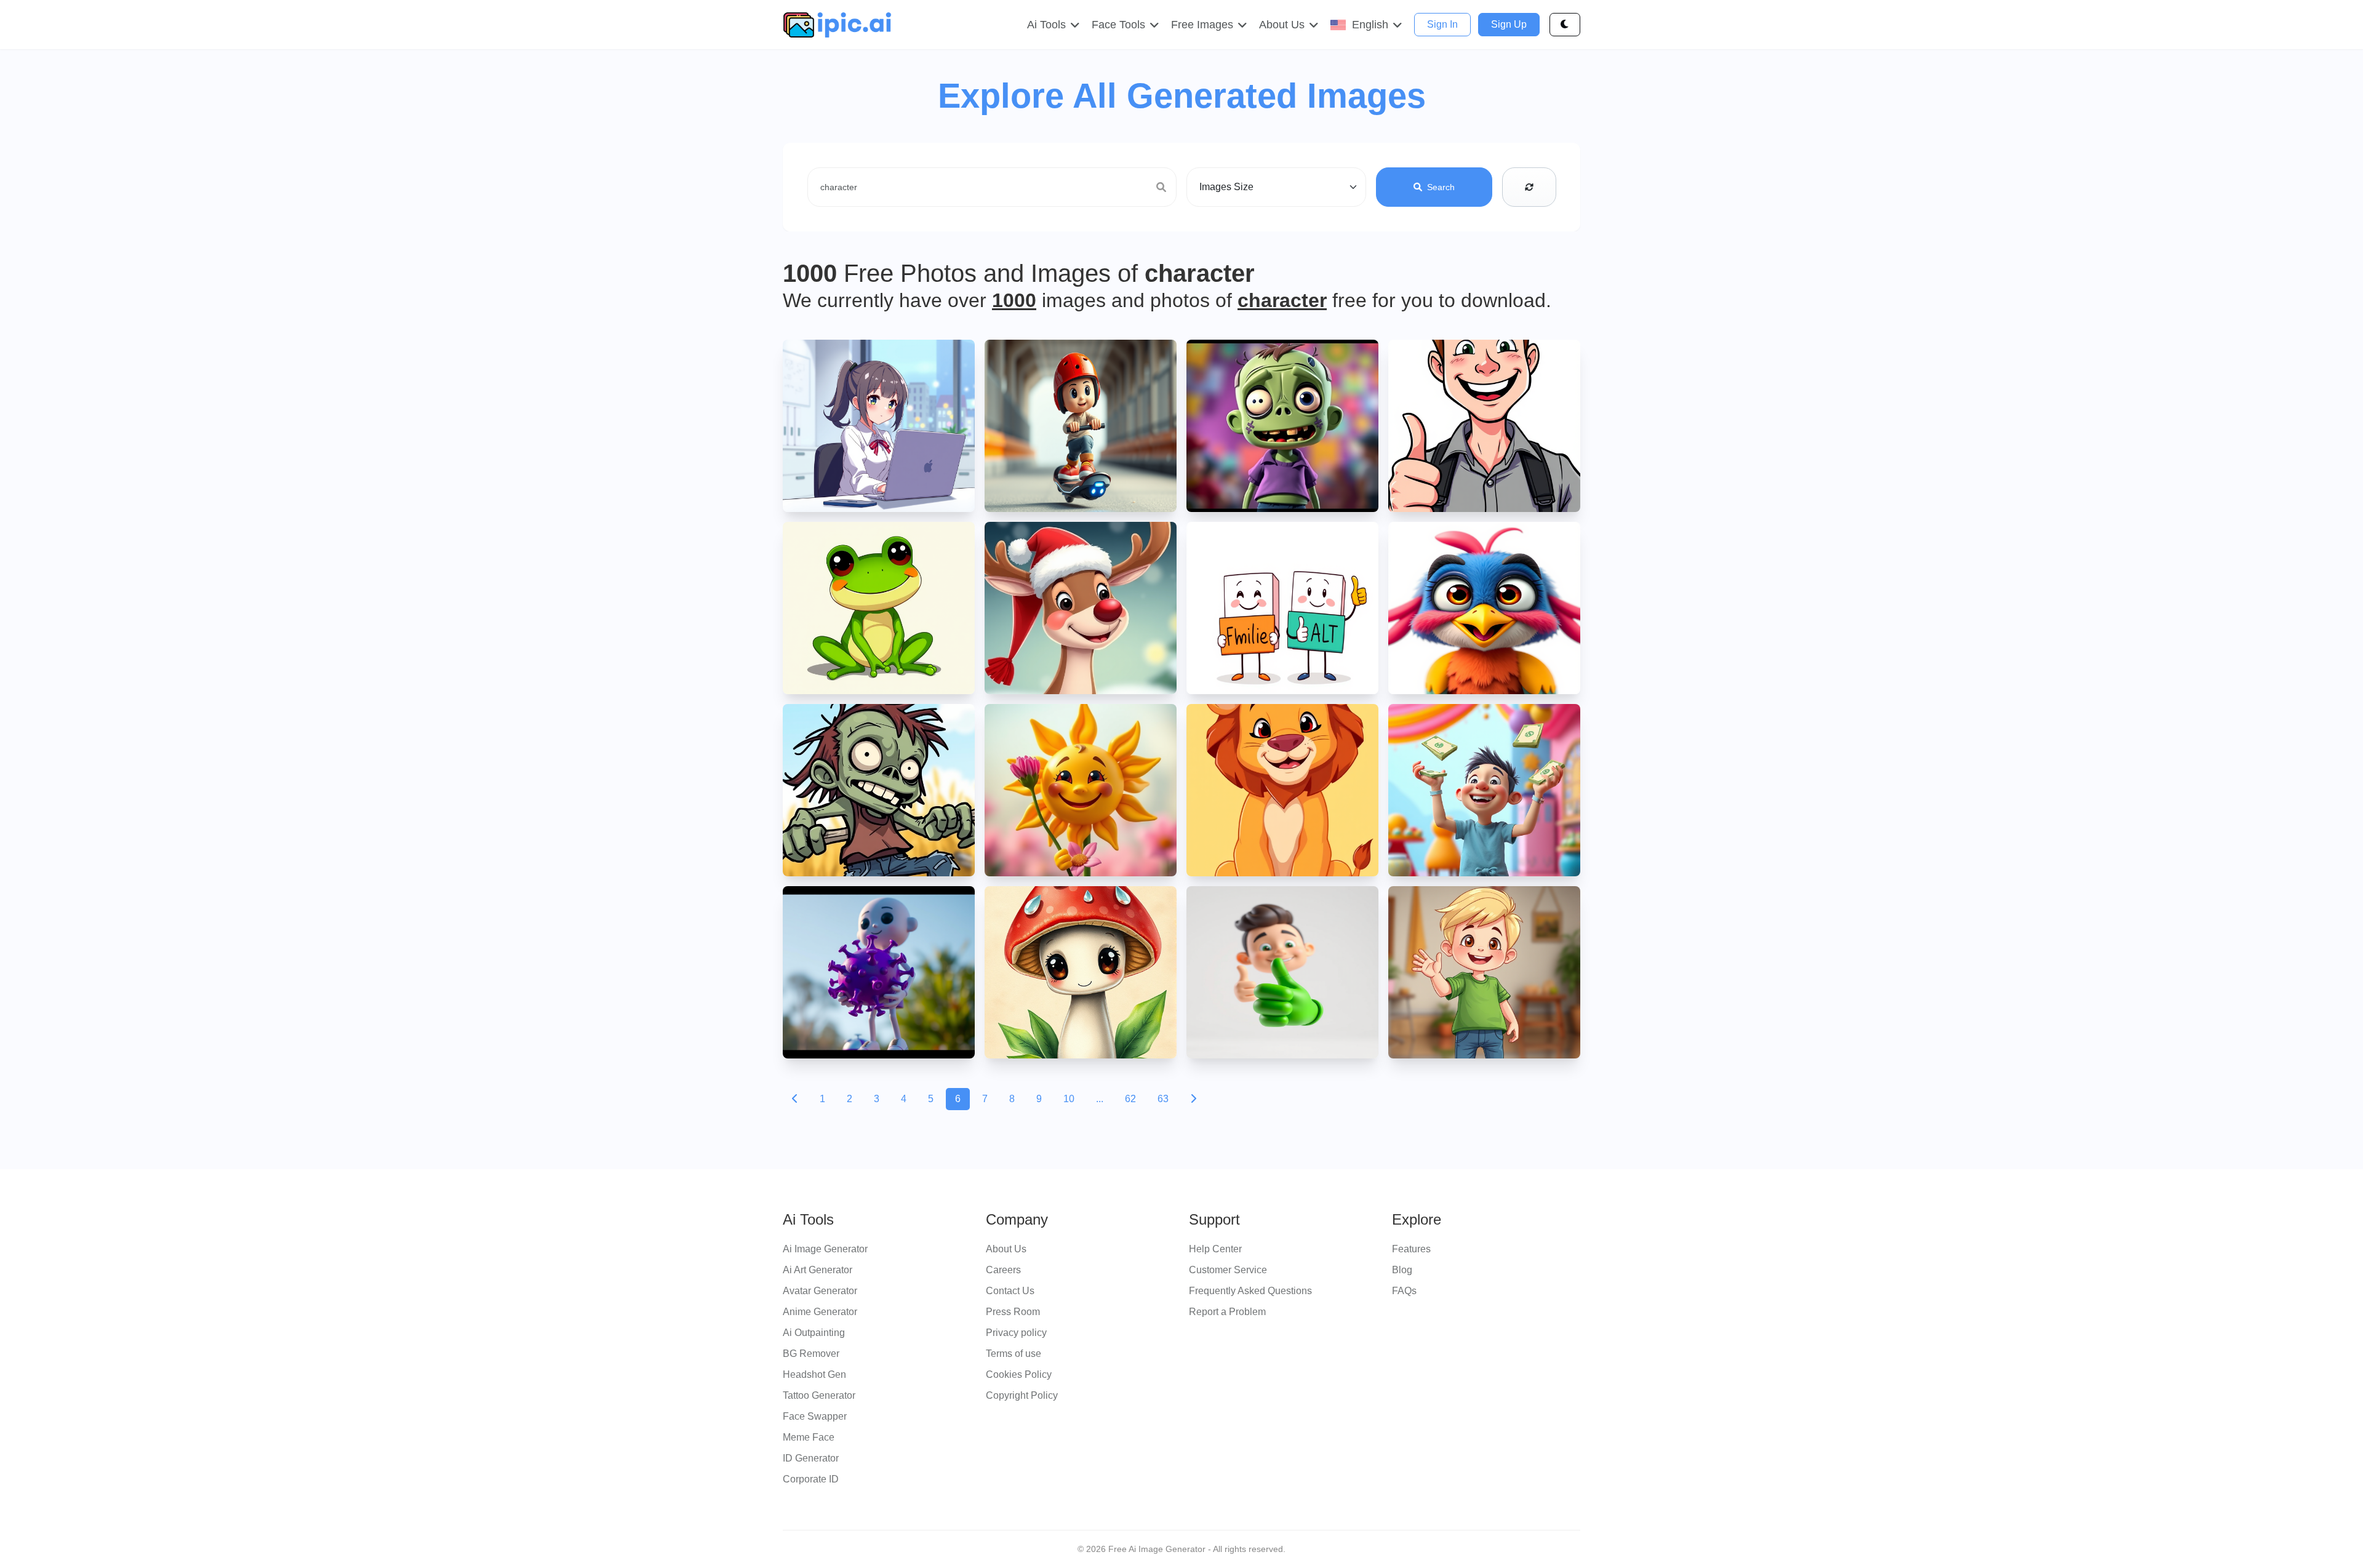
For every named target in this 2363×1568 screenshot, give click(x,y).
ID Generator (811, 1458)
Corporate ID (811, 1479)
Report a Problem (1227, 1312)
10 (1069, 1099)
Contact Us (1010, 1291)
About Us (1006, 1249)
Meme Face (809, 1437)
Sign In (1442, 24)
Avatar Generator (820, 1291)
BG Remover (811, 1354)
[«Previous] (795, 1099)
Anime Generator (820, 1312)
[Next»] (1193, 1099)
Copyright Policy (1022, 1395)
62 (1130, 1099)
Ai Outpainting (814, 1333)
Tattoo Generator (819, 1395)
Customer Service (1228, 1270)
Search (1441, 187)
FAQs (1404, 1291)
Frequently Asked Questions (1250, 1291)
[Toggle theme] (1565, 25)
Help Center (1215, 1249)
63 (1163, 1099)
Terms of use (1014, 1354)
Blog (1402, 1270)
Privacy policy (1016, 1333)
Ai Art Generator (818, 1270)
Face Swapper (815, 1416)
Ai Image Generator (825, 1249)
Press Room (1013, 1312)
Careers (1003, 1270)
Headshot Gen (814, 1374)
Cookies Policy (1019, 1374)
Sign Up (1509, 24)
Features (1411, 1249)
